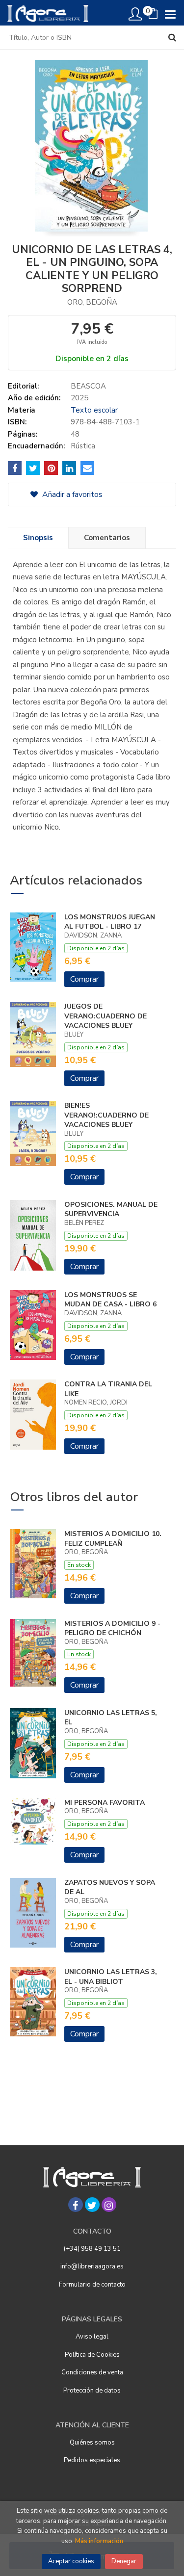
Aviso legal (92, 2337)
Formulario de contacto (92, 2285)
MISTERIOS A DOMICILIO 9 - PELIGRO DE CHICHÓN (112, 1628)
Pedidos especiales (92, 2460)
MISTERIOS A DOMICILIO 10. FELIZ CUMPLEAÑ (113, 1539)
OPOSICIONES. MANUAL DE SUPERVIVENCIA (111, 1210)
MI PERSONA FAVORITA (105, 1803)
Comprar (84, 979)
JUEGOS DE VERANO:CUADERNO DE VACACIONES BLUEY (105, 1016)
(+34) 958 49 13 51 (92, 2249)
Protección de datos (92, 2391)
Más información (99, 2541)
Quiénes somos (92, 2443)
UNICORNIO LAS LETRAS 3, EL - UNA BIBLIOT (111, 1977)
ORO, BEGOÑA (92, 302)
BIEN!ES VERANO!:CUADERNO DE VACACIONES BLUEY (106, 1115)
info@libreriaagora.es (92, 2266)
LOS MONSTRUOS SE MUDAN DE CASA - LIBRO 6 (110, 1300)
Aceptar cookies (71, 2561)
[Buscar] (172, 37)
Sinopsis (38, 538)
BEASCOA (88, 386)
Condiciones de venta (92, 2372)
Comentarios (107, 538)
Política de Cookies (92, 2355)
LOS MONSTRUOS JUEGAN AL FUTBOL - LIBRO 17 (110, 922)
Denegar (124, 2561)
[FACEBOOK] (76, 2205)
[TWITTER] (92, 2205)
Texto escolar (94, 410)
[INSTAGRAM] (109, 2205)
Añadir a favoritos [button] (71, 494)
